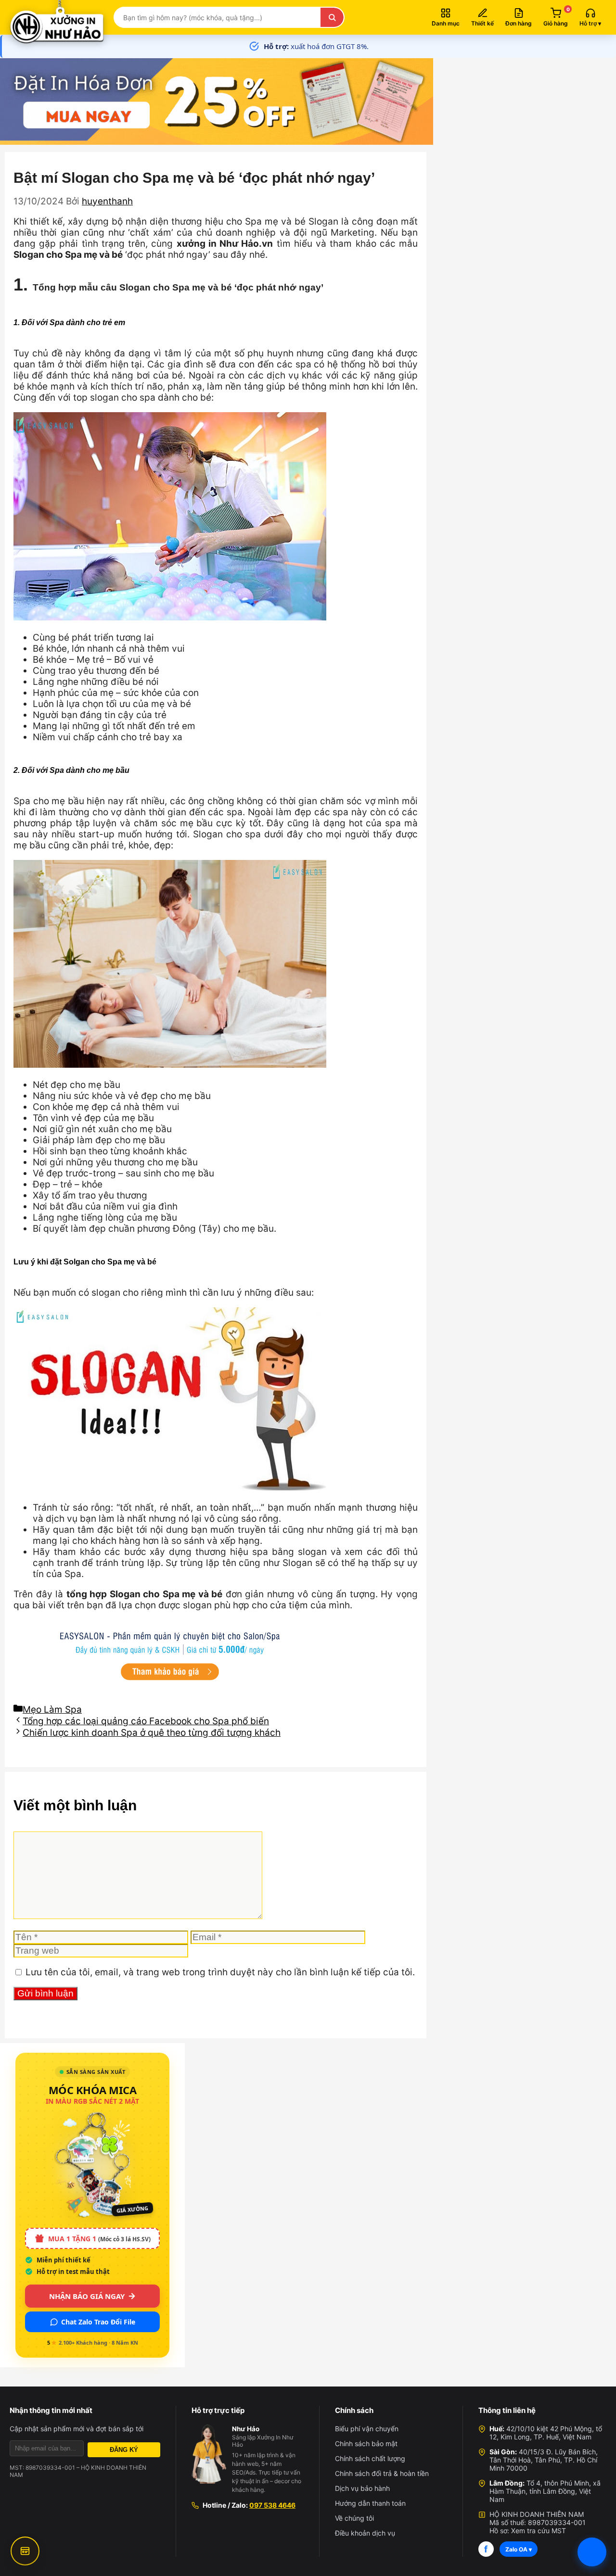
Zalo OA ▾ (519, 2549)
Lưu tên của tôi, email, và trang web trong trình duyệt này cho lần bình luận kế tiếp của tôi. (220, 1972)
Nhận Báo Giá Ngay (87, 2296)
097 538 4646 (272, 2505)
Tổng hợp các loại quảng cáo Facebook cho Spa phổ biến (146, 1721)
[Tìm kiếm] (332, 17)
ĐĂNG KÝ (124, 2450)
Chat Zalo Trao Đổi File (98, 2322)
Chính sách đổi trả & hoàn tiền (382, 2473)
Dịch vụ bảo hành (362, 2488)
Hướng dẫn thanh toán (370, 2503)
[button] (590, 17)
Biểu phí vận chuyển (367, 2429)
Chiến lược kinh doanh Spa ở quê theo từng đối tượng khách (152, 1733)
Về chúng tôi (354, 2518)
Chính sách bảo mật (366, 2443)
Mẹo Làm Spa (52, 1710)
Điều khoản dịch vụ (365, 2533)
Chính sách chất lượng (370, 2458)
